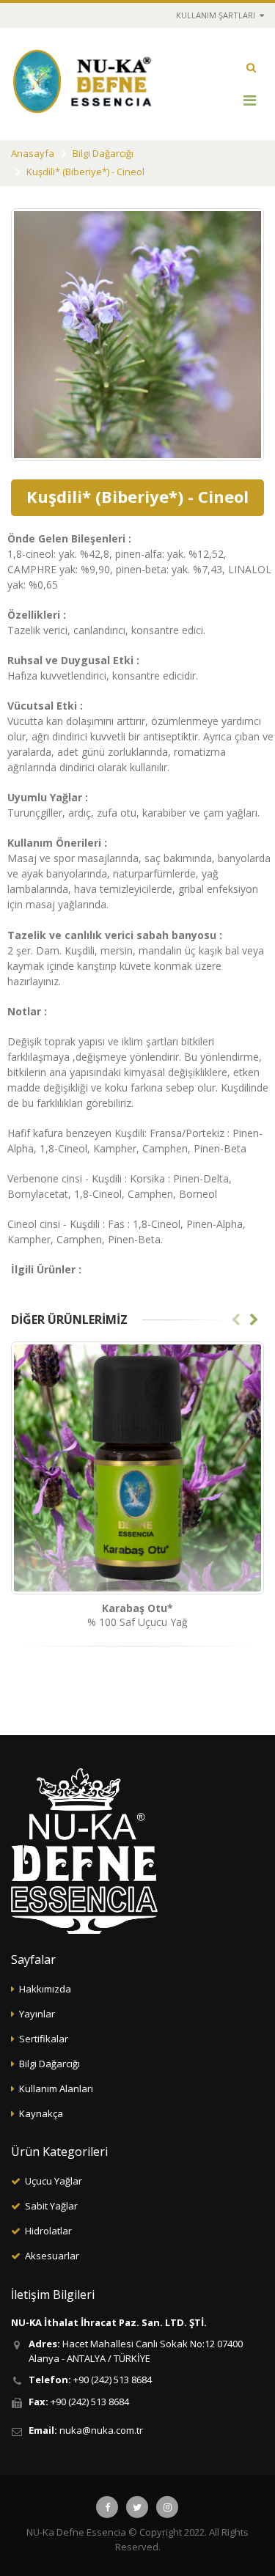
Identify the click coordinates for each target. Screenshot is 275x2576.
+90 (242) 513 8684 (113, 2380)
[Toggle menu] (249, 100)
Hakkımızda (45, 1989)
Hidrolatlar (48, 2231)
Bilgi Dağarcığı (103, 153)
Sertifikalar (44, 2039)
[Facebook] (107, 2507)
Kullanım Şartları (217, 15)
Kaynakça (41, 2113)
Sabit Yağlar (51, 2206)
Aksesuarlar (52, 2256)
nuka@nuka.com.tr (101, 2430)
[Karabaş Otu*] (137, 1468)
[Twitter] (137, 2507)
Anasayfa (33, 153)
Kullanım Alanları (56, 2089)
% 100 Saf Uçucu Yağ (137, 1615)
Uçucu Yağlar (54, 2181)
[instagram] (167, 2507)
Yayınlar (37, 2014)
